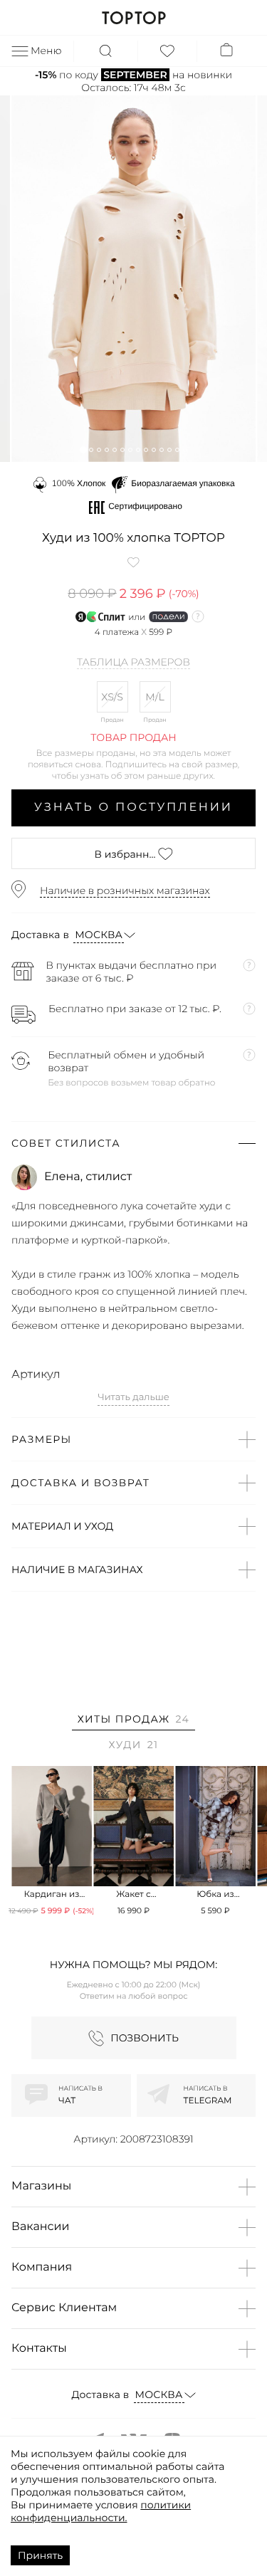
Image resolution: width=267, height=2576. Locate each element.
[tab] (133, 1721)
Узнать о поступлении (133, 808)
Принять (40, 2555)
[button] (83, 450)
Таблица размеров (133, 663)
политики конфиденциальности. (101, 2511)
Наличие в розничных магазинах (125, 890)
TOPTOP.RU (133, 18)
